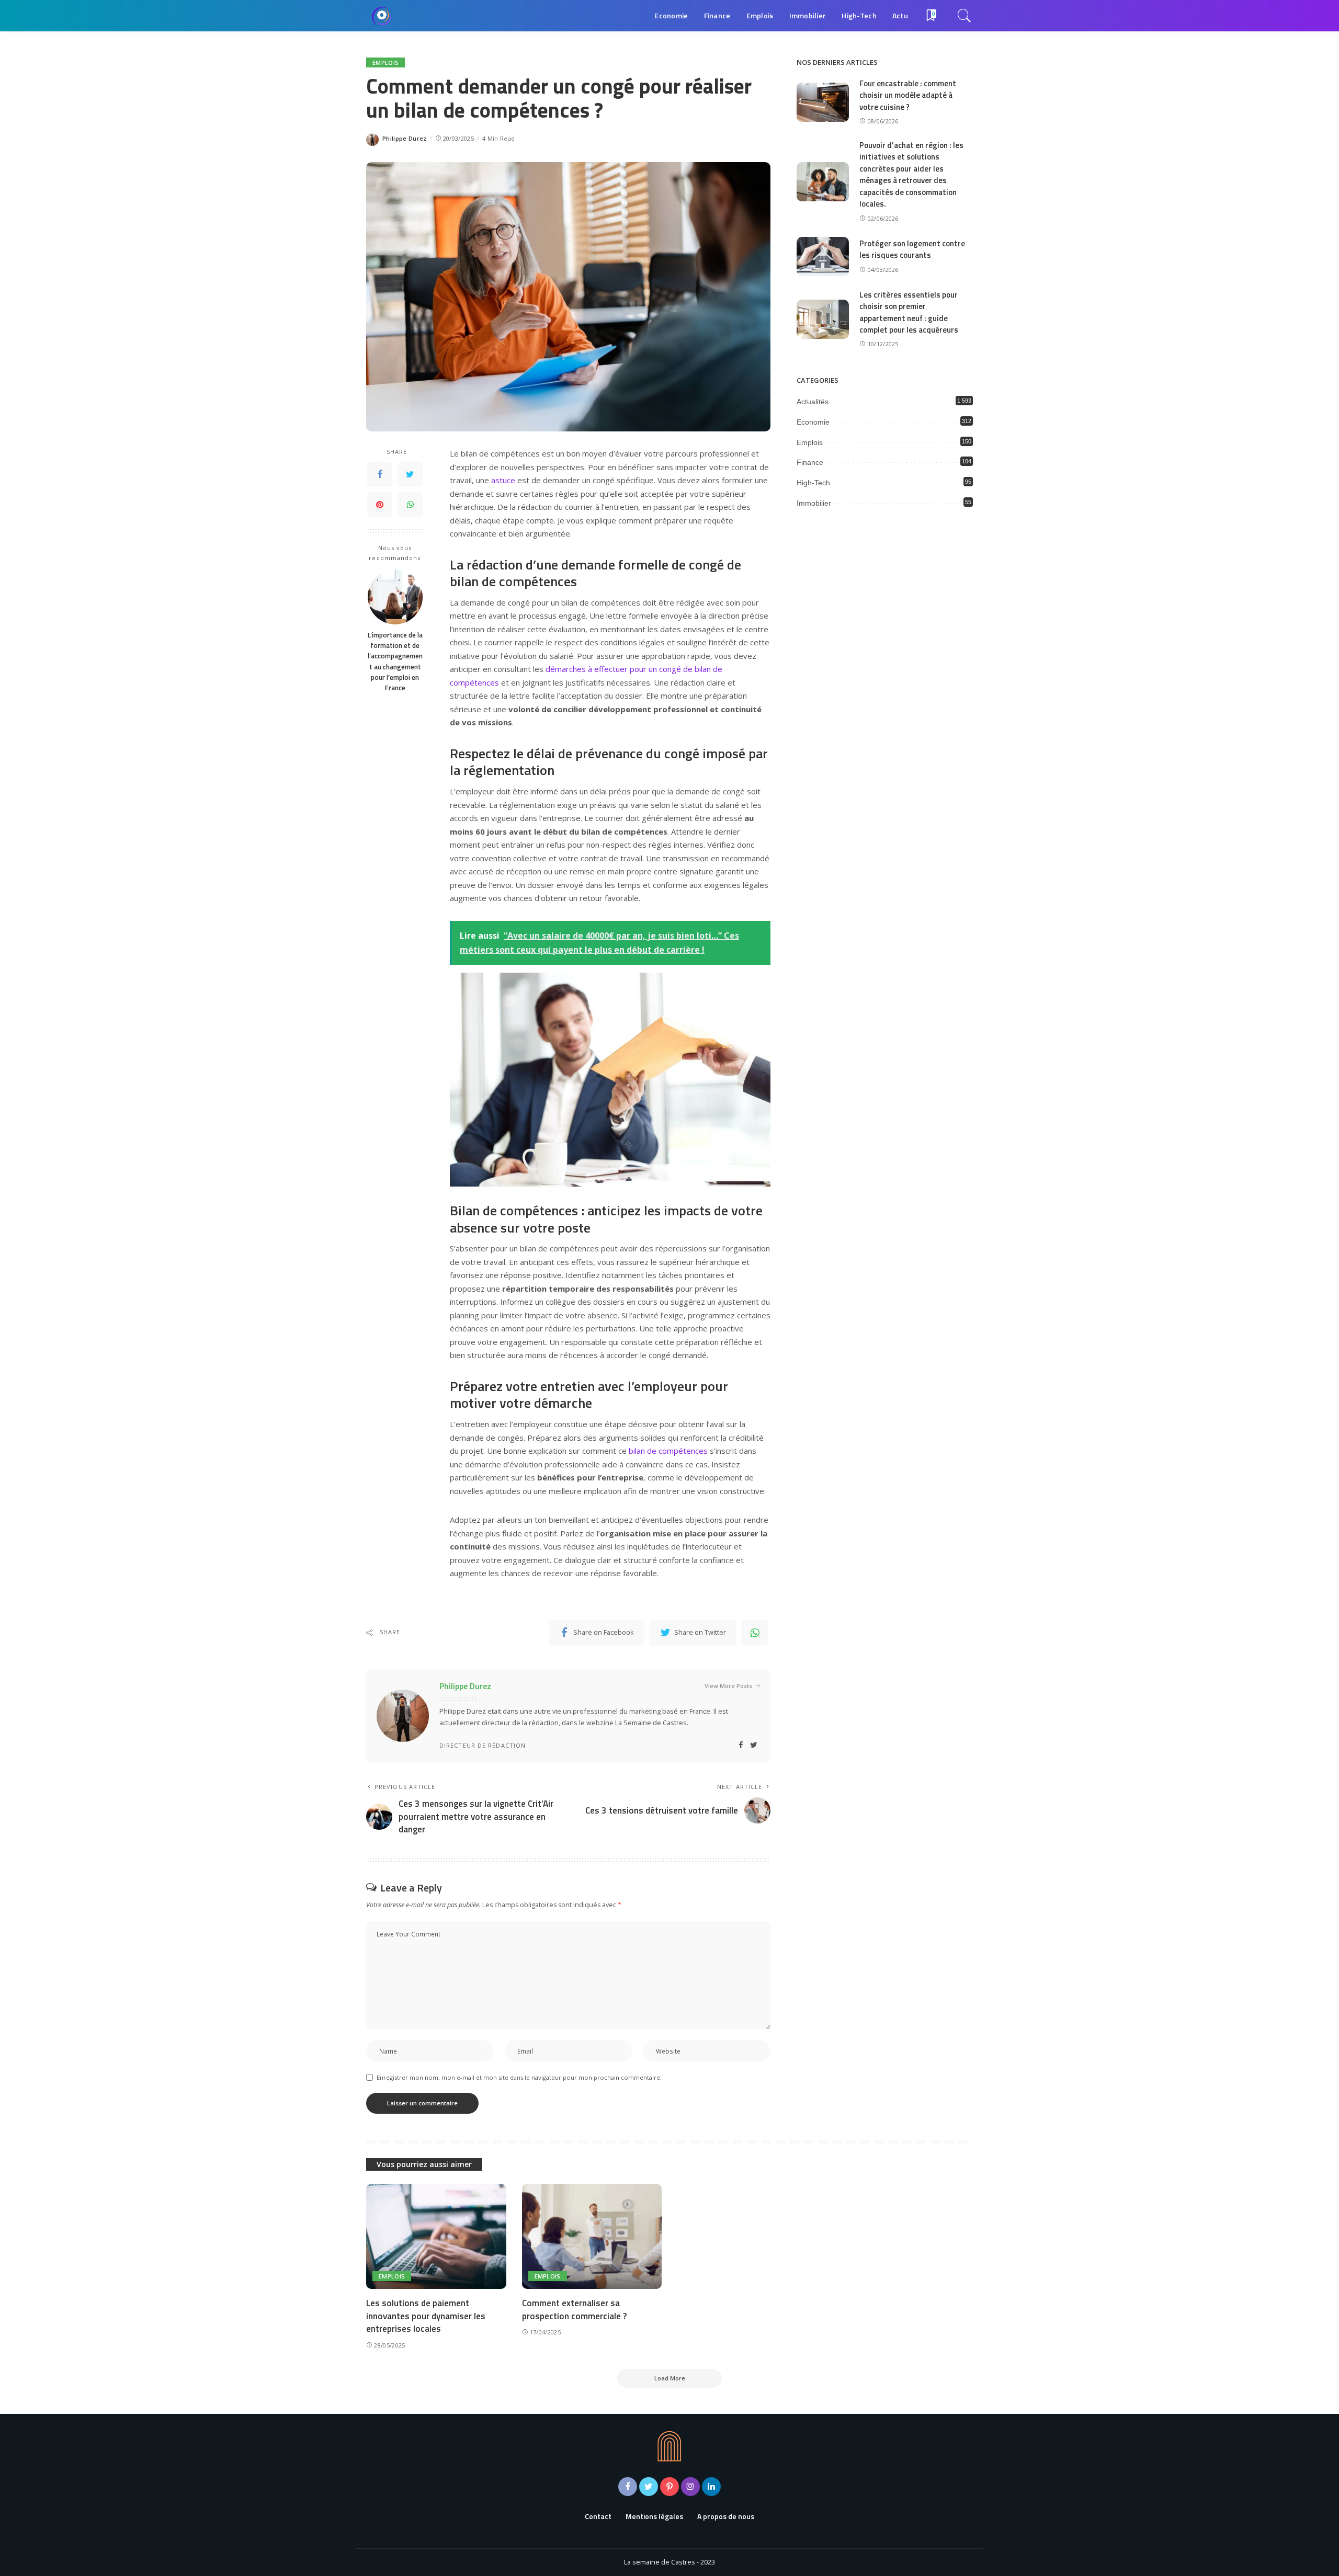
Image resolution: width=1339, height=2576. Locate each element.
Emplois (385, 62)
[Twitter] (410, 475)
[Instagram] (690, 2487)
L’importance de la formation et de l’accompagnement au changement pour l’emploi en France (395, 661)
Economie (813, 422)
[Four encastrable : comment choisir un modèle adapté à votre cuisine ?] (823, 102)
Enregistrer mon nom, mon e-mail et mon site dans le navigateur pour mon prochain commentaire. (519, 2077)
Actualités (813, 402)
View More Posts (728, 1686)
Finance (810, 462)
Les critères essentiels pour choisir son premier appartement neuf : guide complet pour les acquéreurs (909, 312)
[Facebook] (380, 475)
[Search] (964, 16)
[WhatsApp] (410, 505)
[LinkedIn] (711, 2487)
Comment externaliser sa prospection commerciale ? (574, 2310)
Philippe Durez (405, 138)
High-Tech (813, 483)
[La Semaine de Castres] (382, 16)
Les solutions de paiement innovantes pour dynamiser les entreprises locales (426, 2316)
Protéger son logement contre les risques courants (912, 249)
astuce (503, 480)
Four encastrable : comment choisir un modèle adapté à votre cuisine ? (908, 95)
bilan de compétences (668, 1451)
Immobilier (814, 503)
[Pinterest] (380, 505)
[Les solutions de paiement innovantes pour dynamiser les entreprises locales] (436, 2236)
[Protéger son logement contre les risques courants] (823, 257)
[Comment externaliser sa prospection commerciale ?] (592, 2236)
